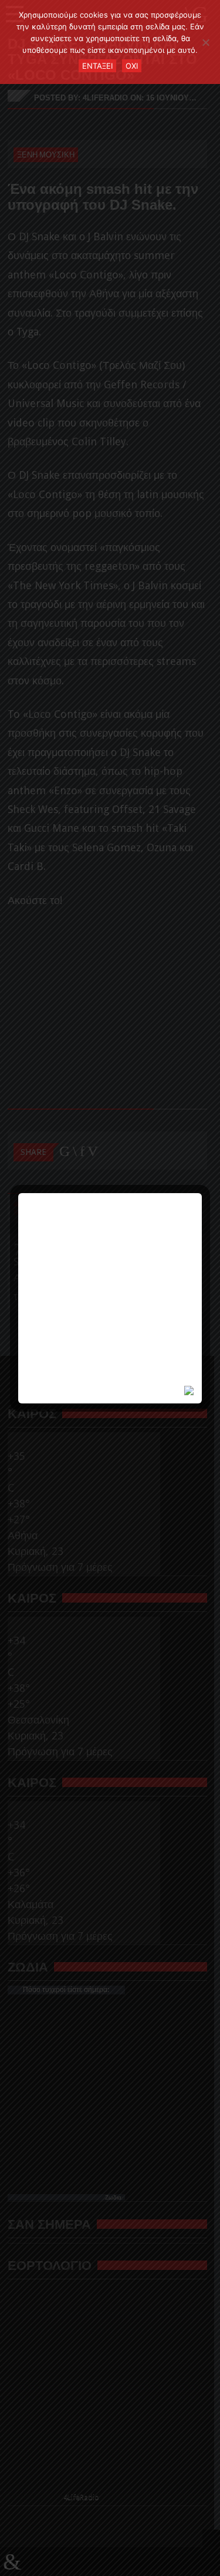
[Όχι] (205, 42)
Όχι (132, 66)
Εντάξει (97, 66)
